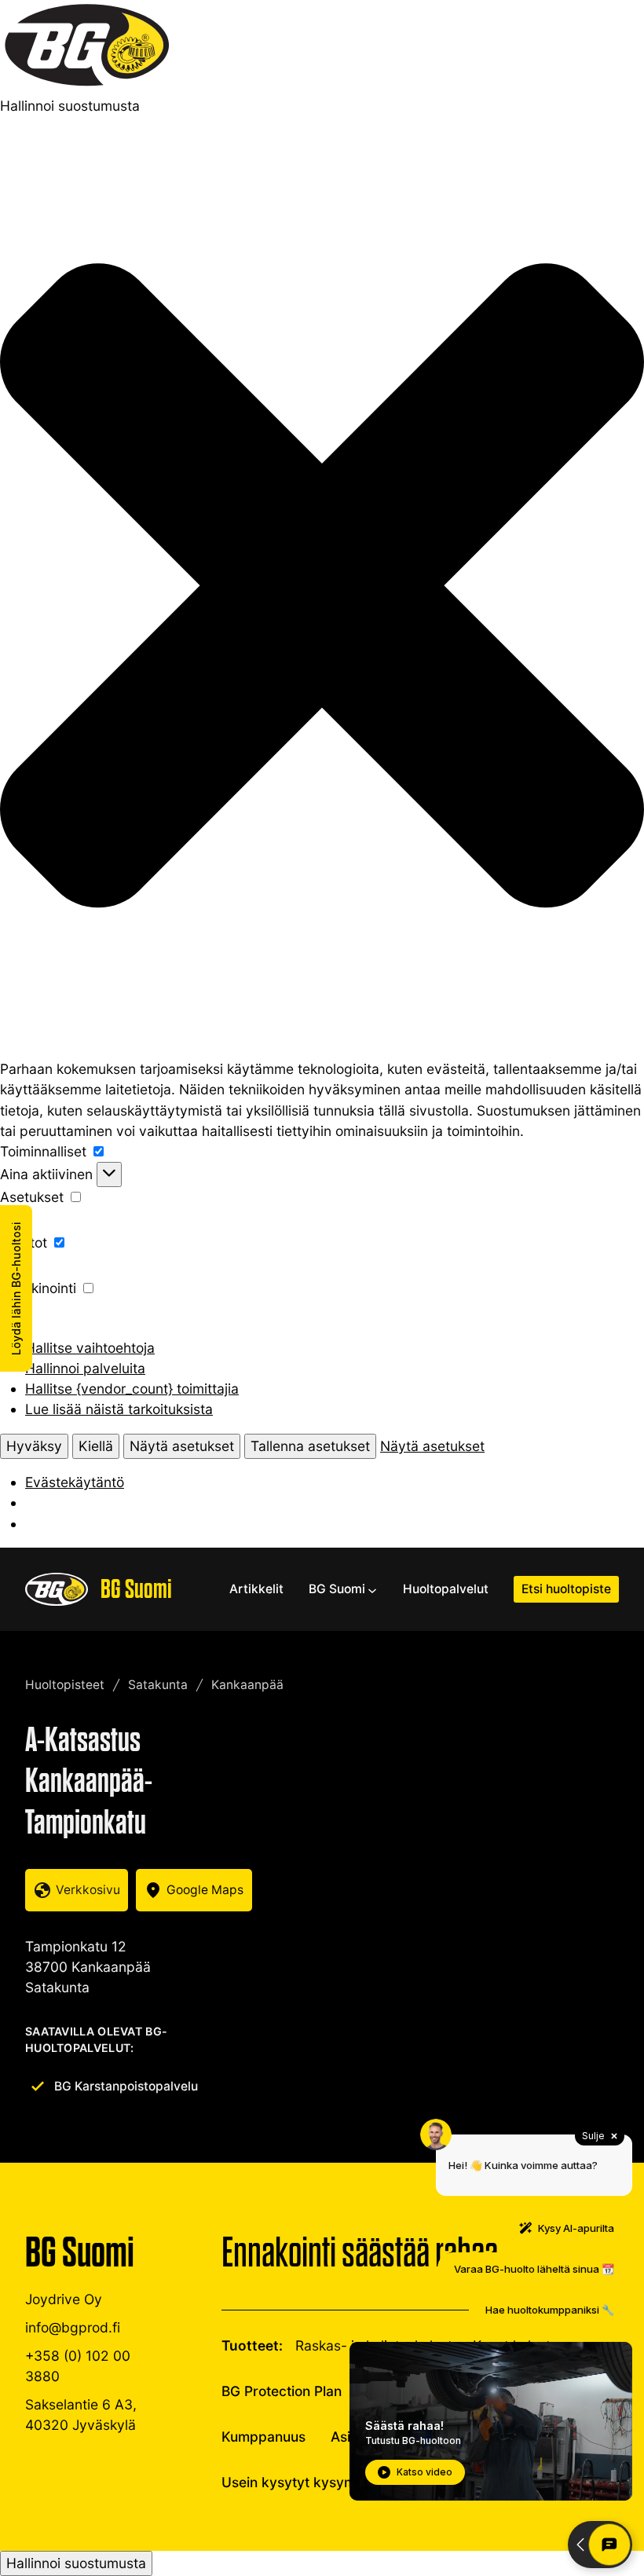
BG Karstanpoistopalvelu (126, 2086)
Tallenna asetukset (310, 1446)
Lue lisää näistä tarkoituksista (119, 1409)
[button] (322, 588)
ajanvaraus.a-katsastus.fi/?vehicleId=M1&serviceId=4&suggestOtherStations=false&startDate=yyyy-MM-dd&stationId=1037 (77, 1890)
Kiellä (96, 1446)
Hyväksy (34, 1446)
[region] (458, 1871)
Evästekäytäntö (75, 1482)
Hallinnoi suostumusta (76, 2563)
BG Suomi (136, 1589)
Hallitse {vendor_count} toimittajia (132, 1389)
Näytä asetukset (182, 1446)
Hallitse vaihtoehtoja (90, 1348)
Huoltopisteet (65, 1685)
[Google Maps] (194, 1890)
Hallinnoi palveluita (85, 1368)
